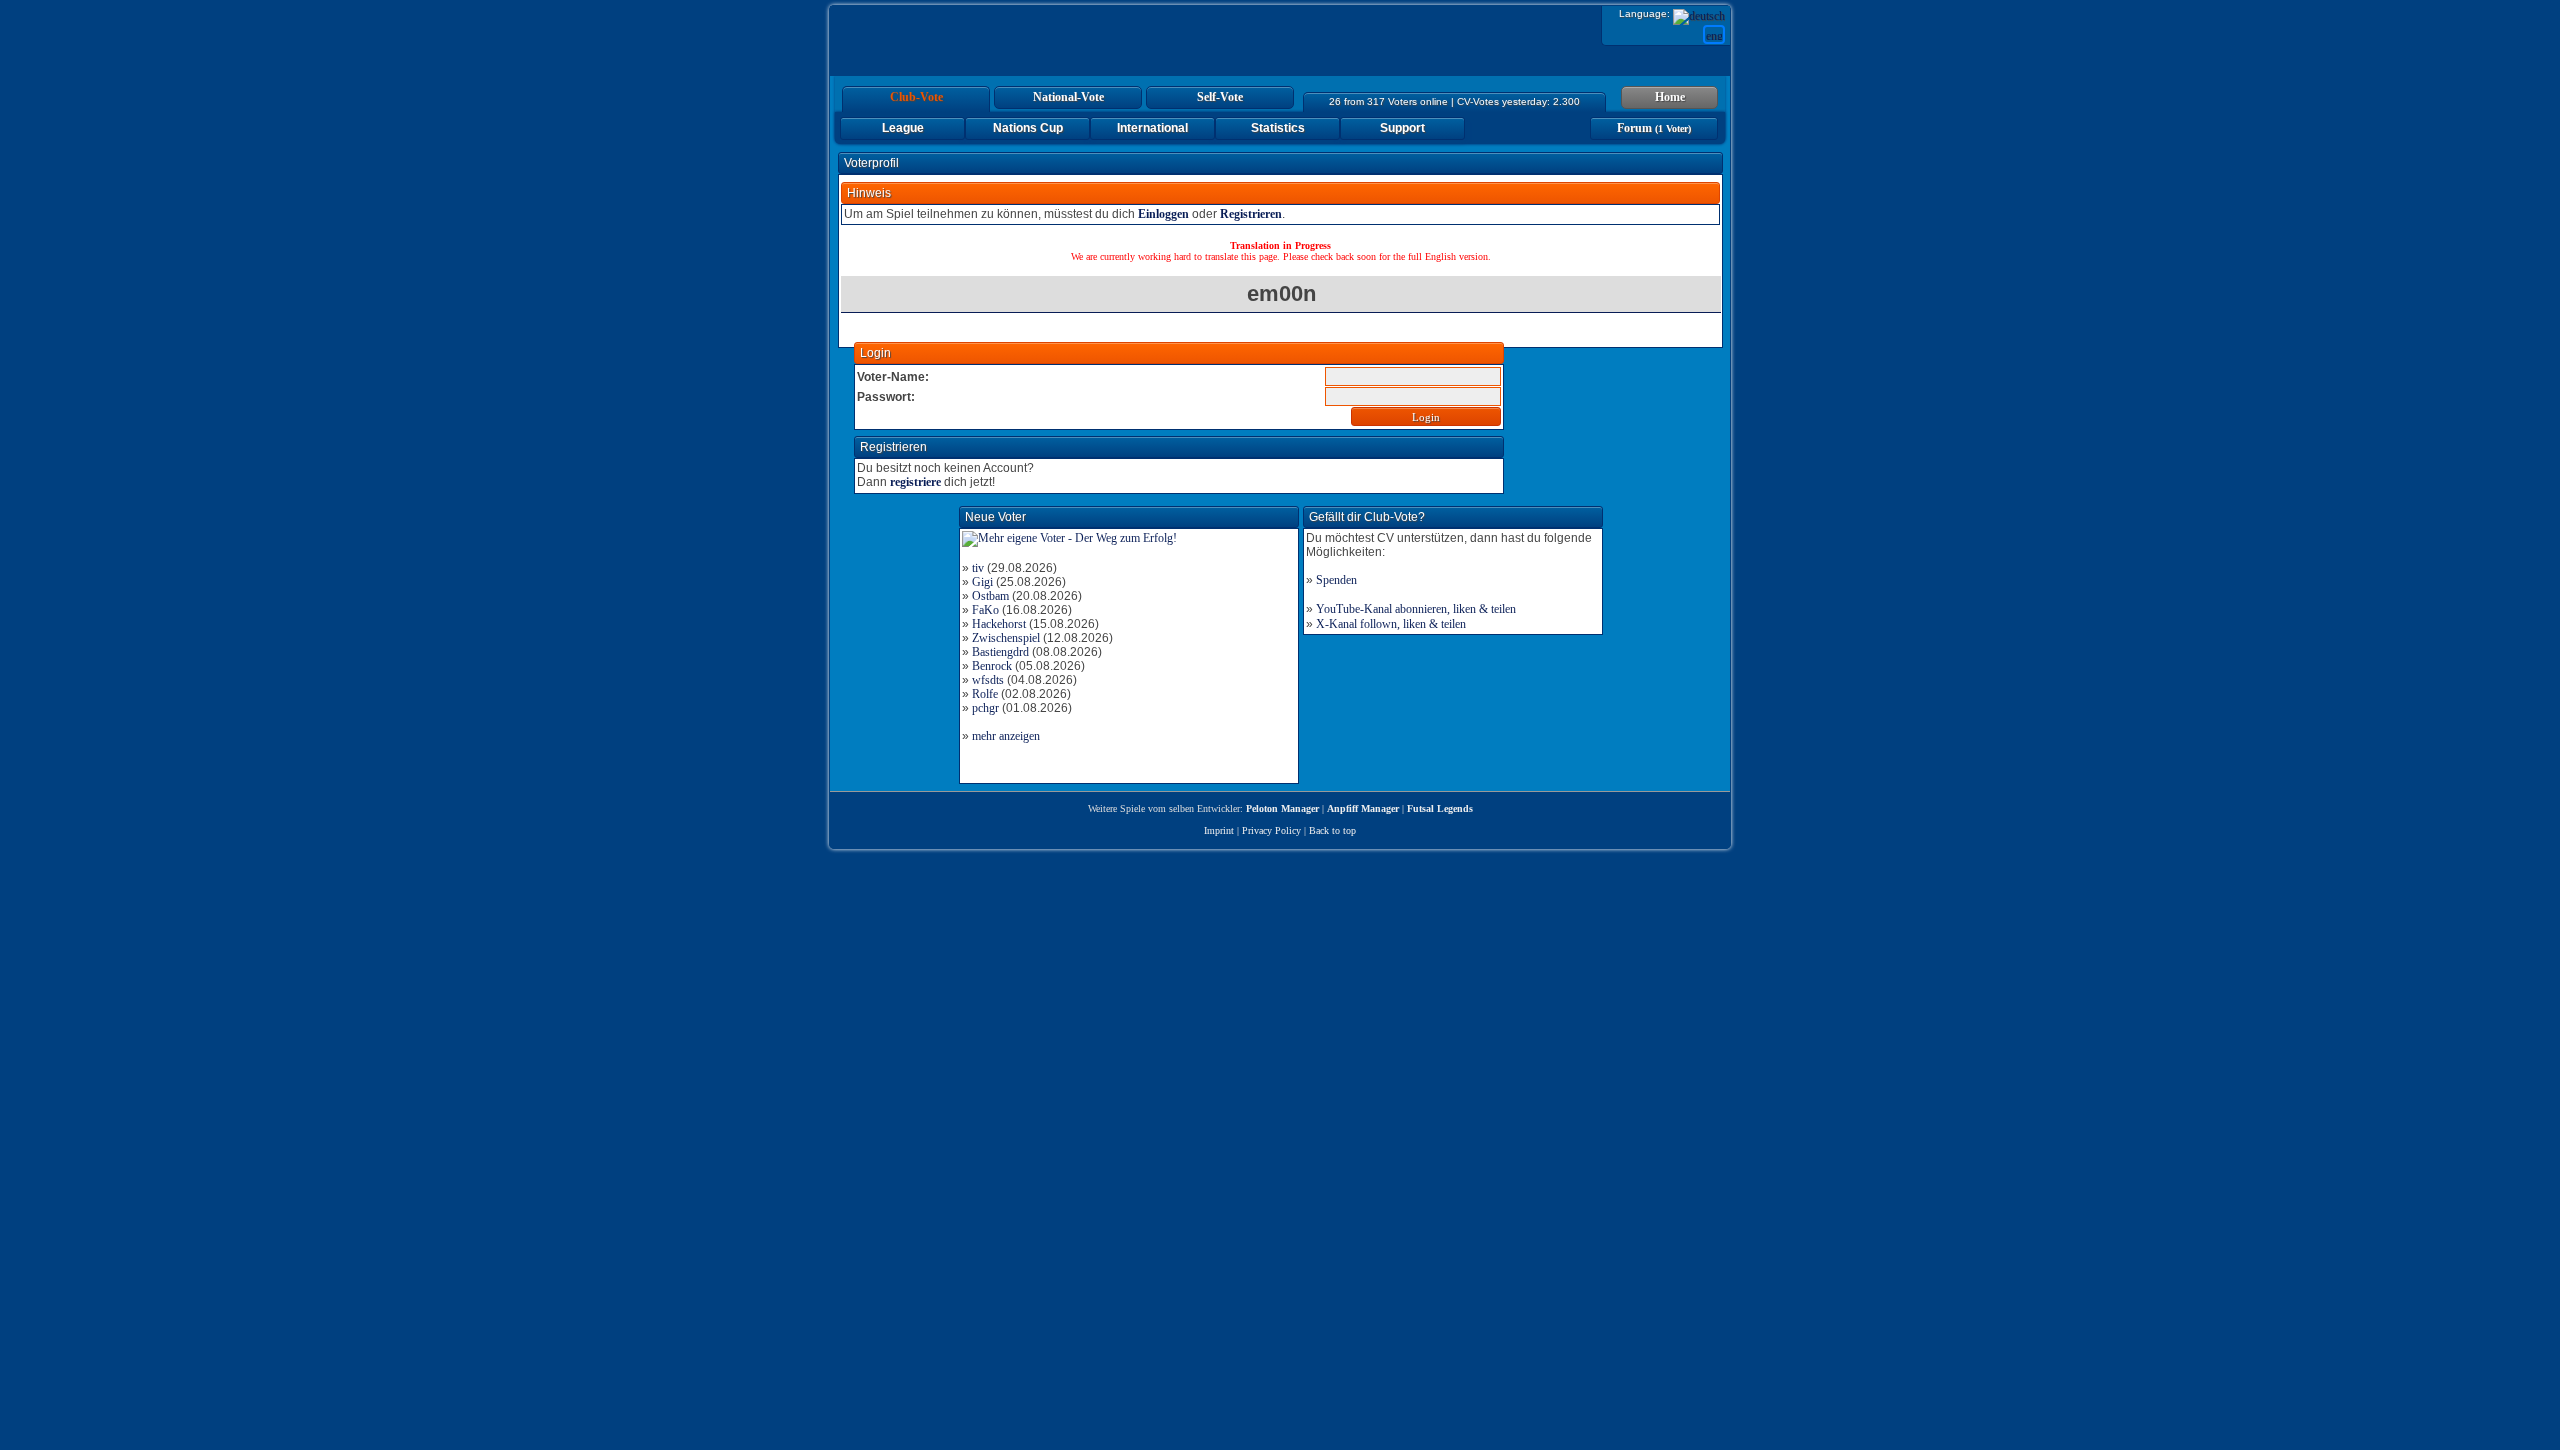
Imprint (1219, 830)
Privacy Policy (1271, 830)
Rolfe (985, 694)
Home (1670, 97)
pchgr (985, 708)
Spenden (1336, 580)
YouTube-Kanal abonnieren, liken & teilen (1416, 609)
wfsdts (988, 680)
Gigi (982, 582)
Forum (1654, 128)
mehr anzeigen (1006, 736)
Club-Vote (916, 97)
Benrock (992, 666)
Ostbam (990, 596)
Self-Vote (1220, 97)
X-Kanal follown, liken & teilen (1391, 624)
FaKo (985, 610)
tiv (978, 568)
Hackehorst (999, 624)
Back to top (1332, 830)
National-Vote (1068, 97)
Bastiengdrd (1000, 652)
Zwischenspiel (1006, 638)
